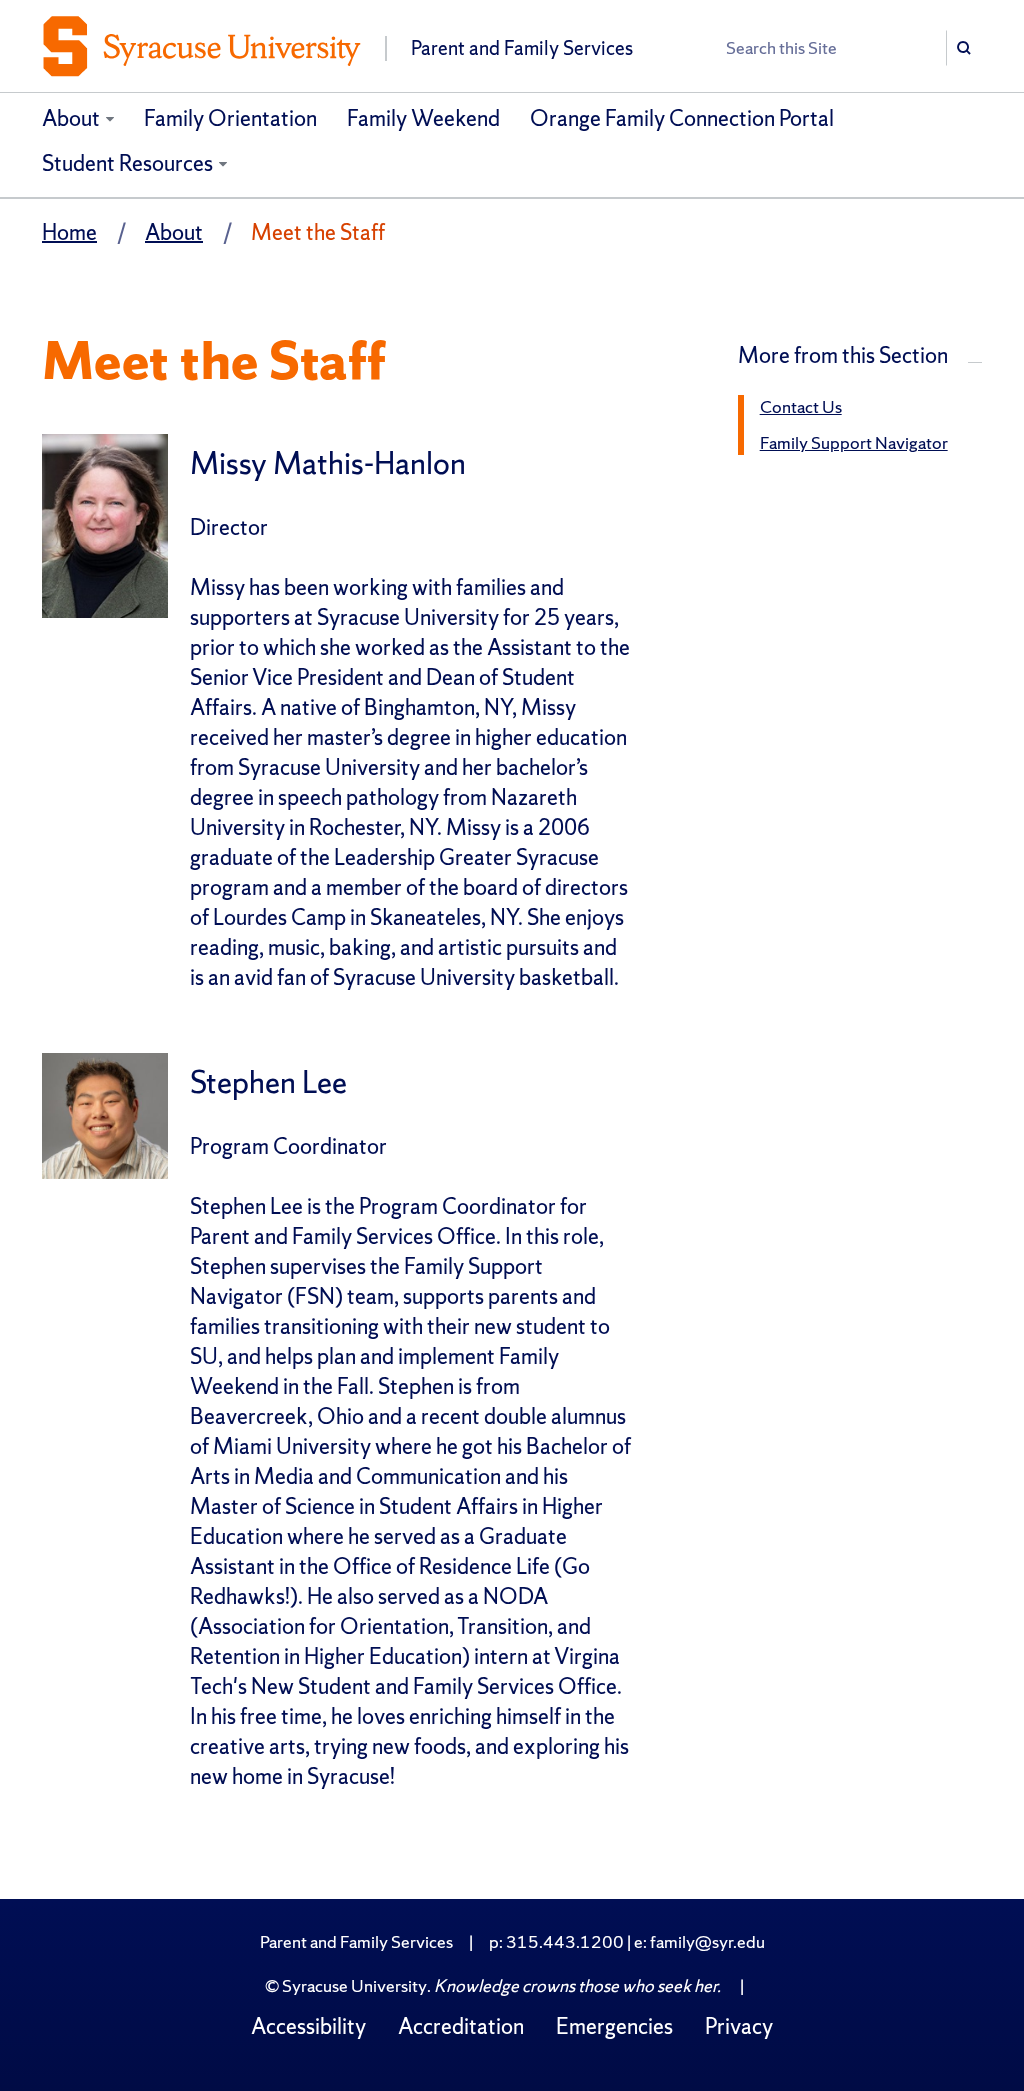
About (71, 118)
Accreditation (461, 2026)
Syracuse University (354, 1985)
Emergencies (614, 2026)
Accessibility (308, 2026)
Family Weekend (423, 118)
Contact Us (801, 406)
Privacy (739, 2026)
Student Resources (127, 163)
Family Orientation (230, 118)
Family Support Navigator (854, 442)
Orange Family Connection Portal (682, 118)
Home (69, 232)
